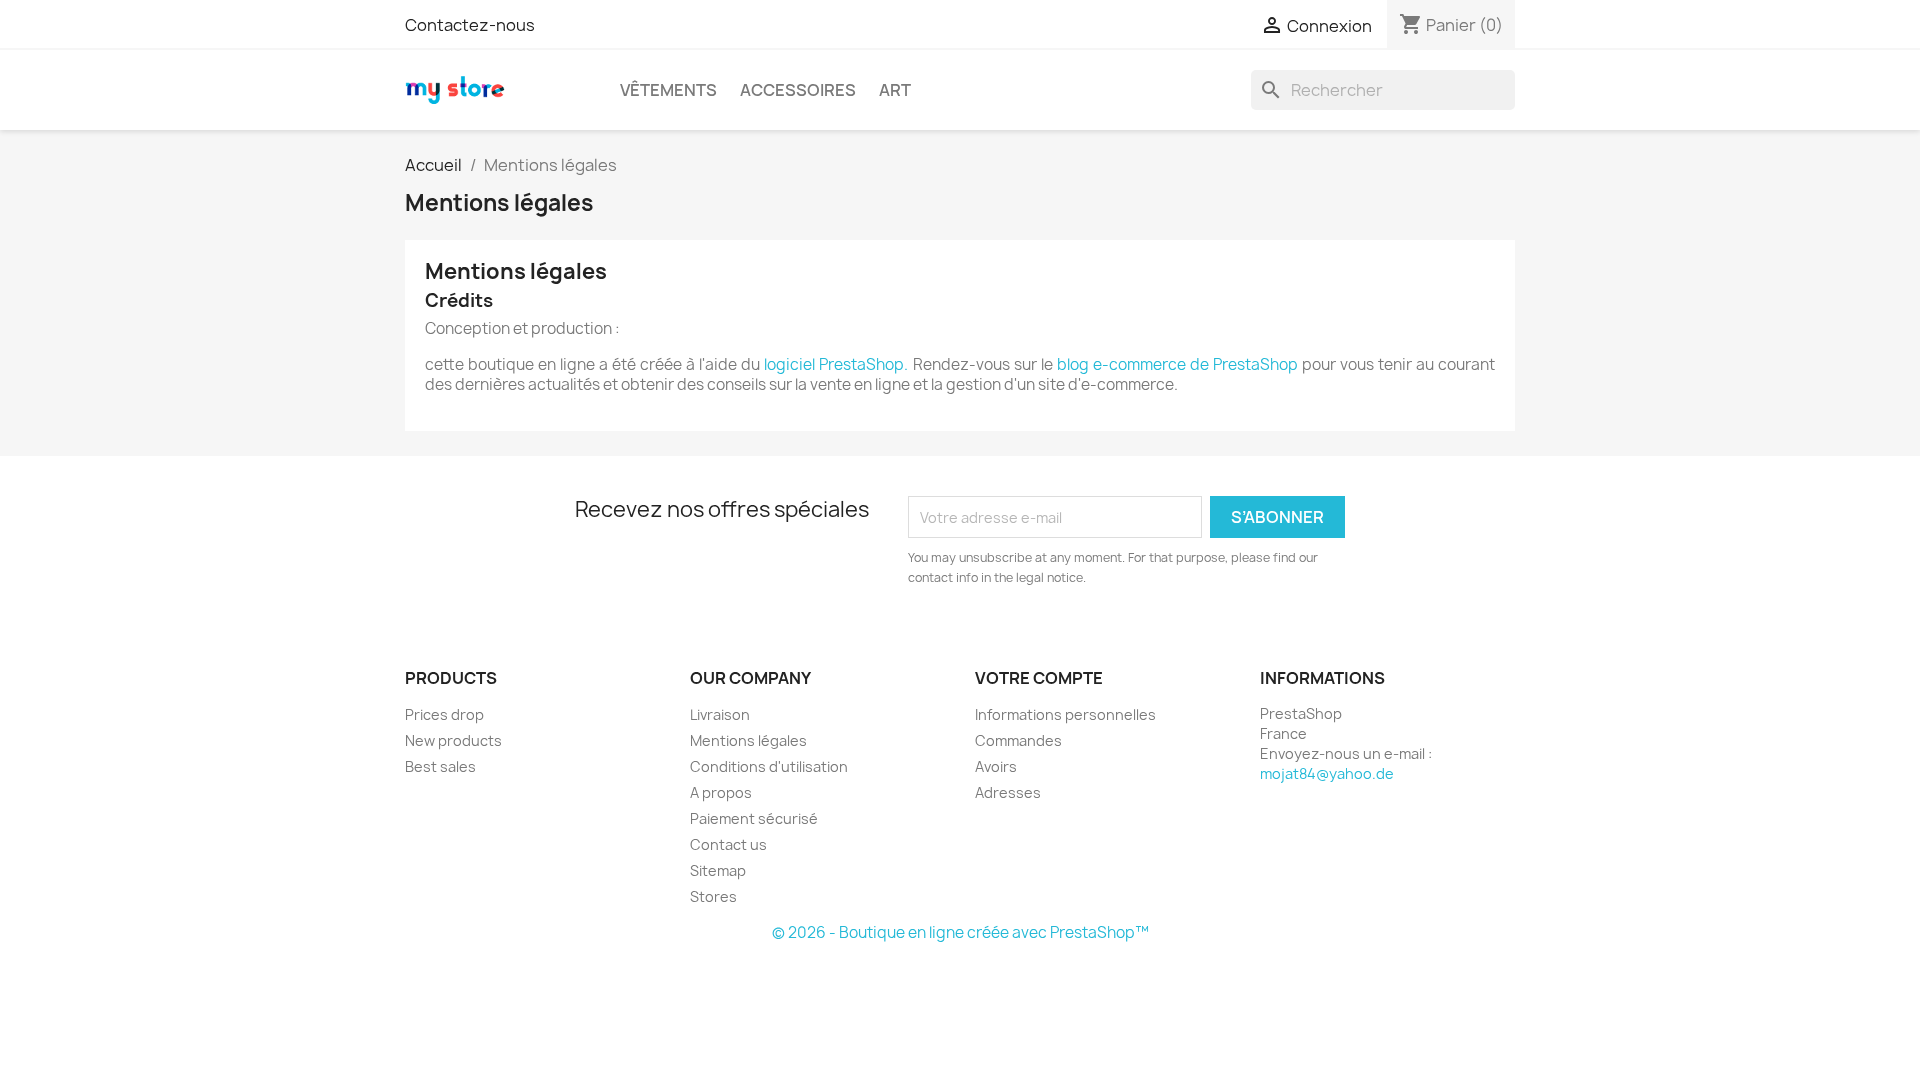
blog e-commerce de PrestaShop (1177, 364)
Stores (713, 896)
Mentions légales (748, 740)
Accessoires (798, 90)
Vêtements (668, 90)
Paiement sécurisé (754, 818)
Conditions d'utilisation (769, 766)
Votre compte (1039, 678)
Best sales (440, 766)
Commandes (1018, 740)
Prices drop (444, 714)
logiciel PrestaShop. (838, 364)
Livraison (720, 714)
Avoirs (996, 766)
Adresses (1008, 792)
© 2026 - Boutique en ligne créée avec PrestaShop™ (960, 932)
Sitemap (718, 870)
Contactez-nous (470, 25)
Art (895, 90)
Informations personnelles (1065, 714)
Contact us (728, 844)
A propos (721, 792)
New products (453, 740)
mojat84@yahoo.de (1327, 773)
